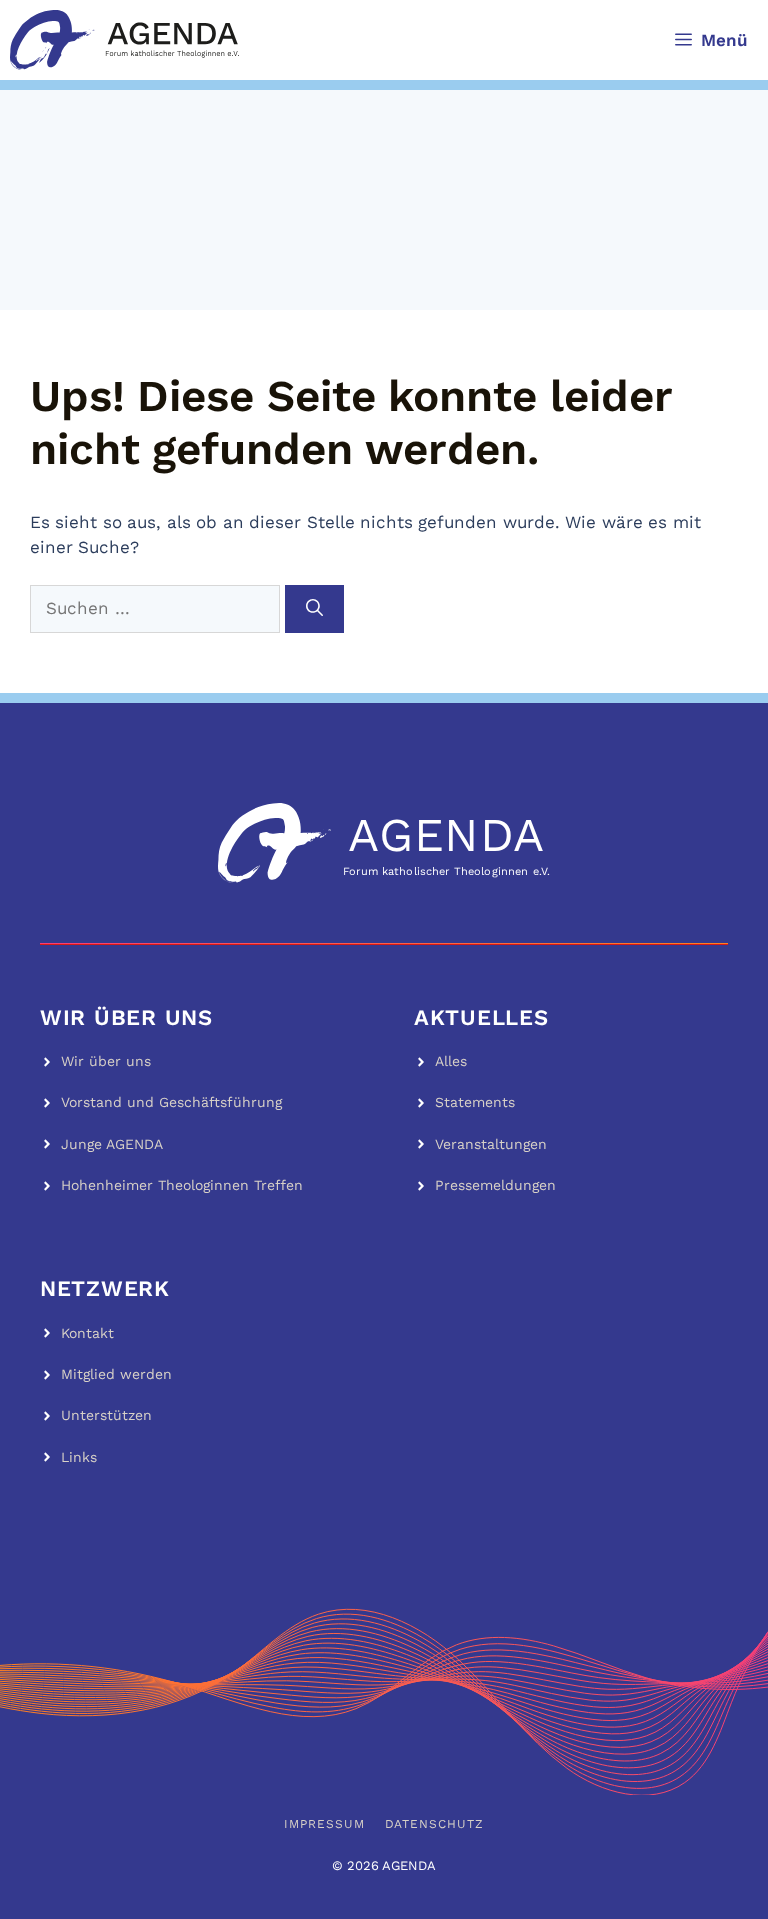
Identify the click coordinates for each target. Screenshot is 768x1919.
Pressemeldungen (495, 1185)
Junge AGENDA (112, 1144)
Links (79, 1457)
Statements (475, 1102)
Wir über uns (106, 1061)
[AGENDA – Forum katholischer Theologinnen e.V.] (124, 40)
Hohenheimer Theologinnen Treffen (182, 1185)
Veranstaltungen (491, 1144)
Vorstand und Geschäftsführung (171, 1102)
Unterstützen (106, 1415)
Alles (451, 1061)
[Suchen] (314, 609)
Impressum (324, 1824)
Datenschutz (435, 1824)
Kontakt (87, 1333)
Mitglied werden (116, 1374)
